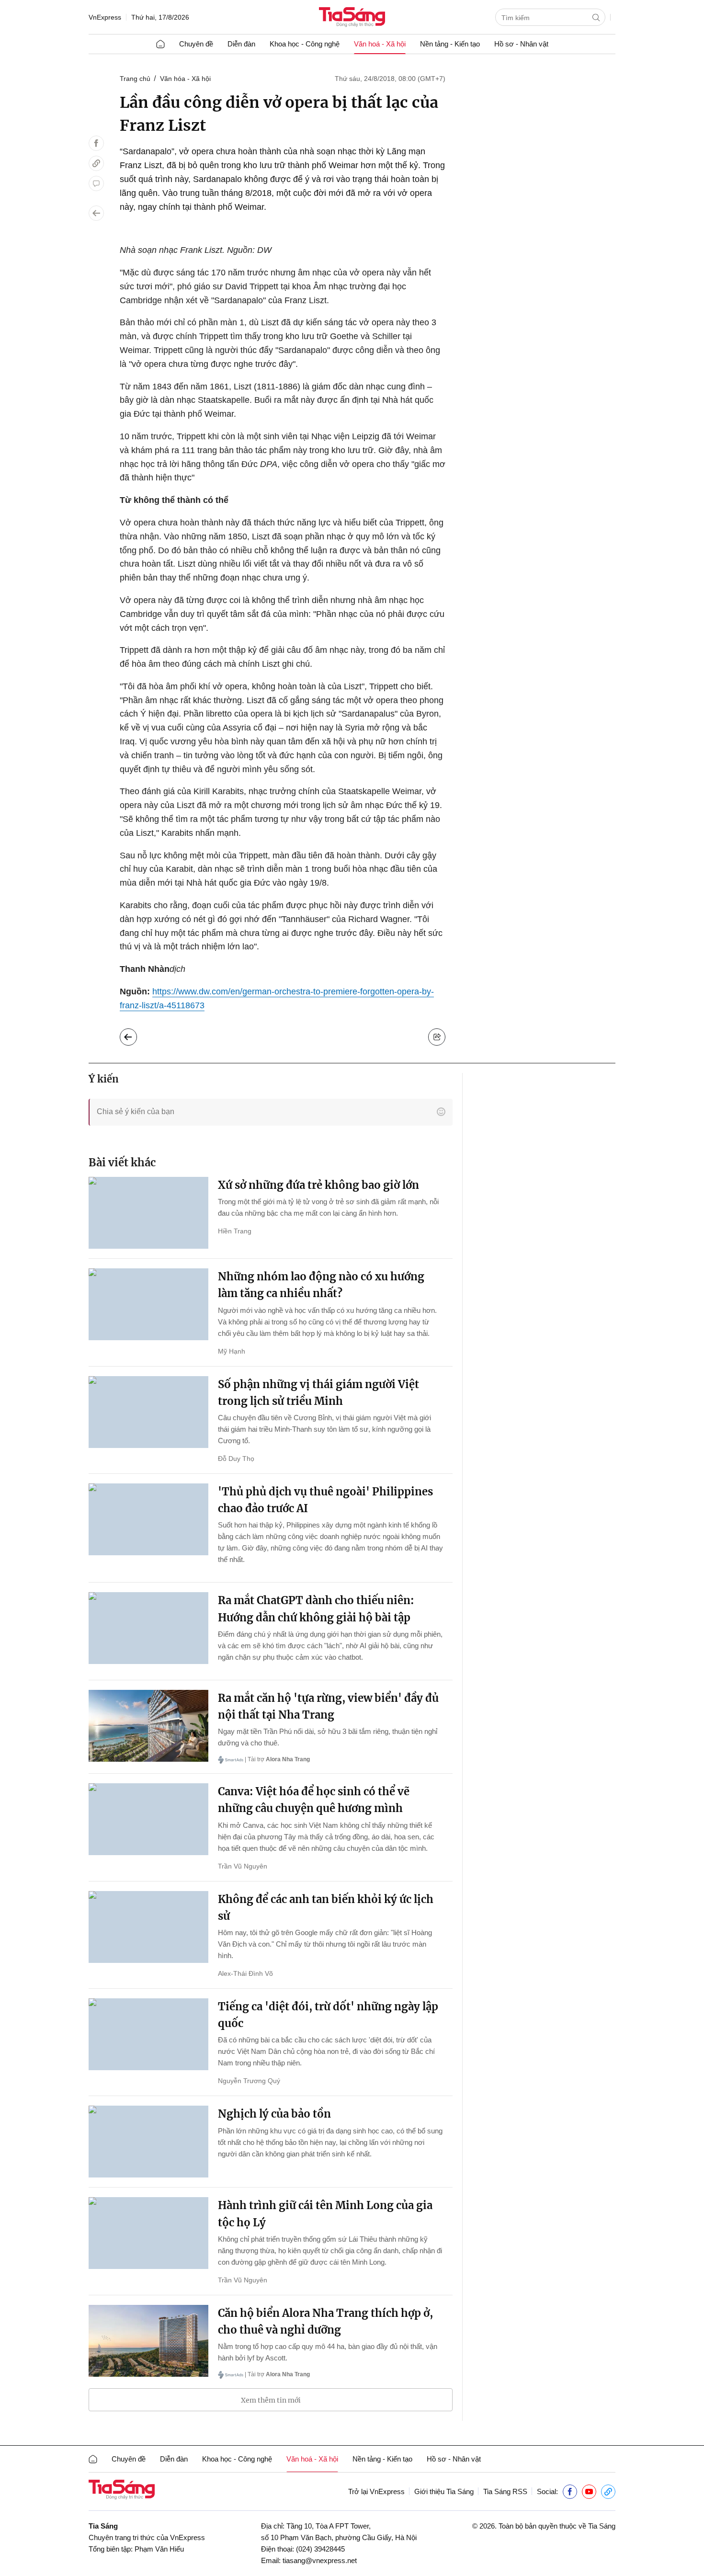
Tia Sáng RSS (505, 2491)
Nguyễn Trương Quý (249, 2081)
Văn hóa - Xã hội (185, 79)
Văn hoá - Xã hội (380, 44)
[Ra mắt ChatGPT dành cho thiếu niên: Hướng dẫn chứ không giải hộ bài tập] (148, 1628)
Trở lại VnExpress (376, 2491)
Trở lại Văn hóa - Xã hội (136, 1035)
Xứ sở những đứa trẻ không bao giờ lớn (318, 1185)
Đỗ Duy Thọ (236, 1459)
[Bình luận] (96, 183)
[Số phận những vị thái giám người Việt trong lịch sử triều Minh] (148, 1412)
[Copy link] (96, 163)
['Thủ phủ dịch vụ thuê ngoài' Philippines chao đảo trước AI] (148, 1519)
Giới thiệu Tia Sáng (444, 2491)
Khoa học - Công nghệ (305, 44)
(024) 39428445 (320, 2549)
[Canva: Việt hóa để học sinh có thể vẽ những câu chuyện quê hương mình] (148, 1819)
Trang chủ (135, 79)
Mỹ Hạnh (232, 1351)
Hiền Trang (235, 1231)
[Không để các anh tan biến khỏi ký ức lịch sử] (148, 1927)
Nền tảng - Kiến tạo (450, 44)
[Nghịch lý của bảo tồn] (148, 2142)
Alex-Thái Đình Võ (245, 1973)
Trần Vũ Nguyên (243, 1866)
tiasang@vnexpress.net (320, 2560)
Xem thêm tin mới (271, 2400)
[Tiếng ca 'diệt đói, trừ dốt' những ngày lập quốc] (148, 2034)
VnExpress (105, 17)
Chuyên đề (196, 44)
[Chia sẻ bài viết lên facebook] (96, 143)
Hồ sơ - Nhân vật (521, 44)
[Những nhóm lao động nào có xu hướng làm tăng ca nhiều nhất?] (148, 1304)
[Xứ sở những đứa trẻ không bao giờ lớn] (148, 1213)
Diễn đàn (241, 44)
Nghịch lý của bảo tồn (274, 2114)
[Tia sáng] (352, 18)
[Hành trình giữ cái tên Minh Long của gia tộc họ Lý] (148, 2233)
